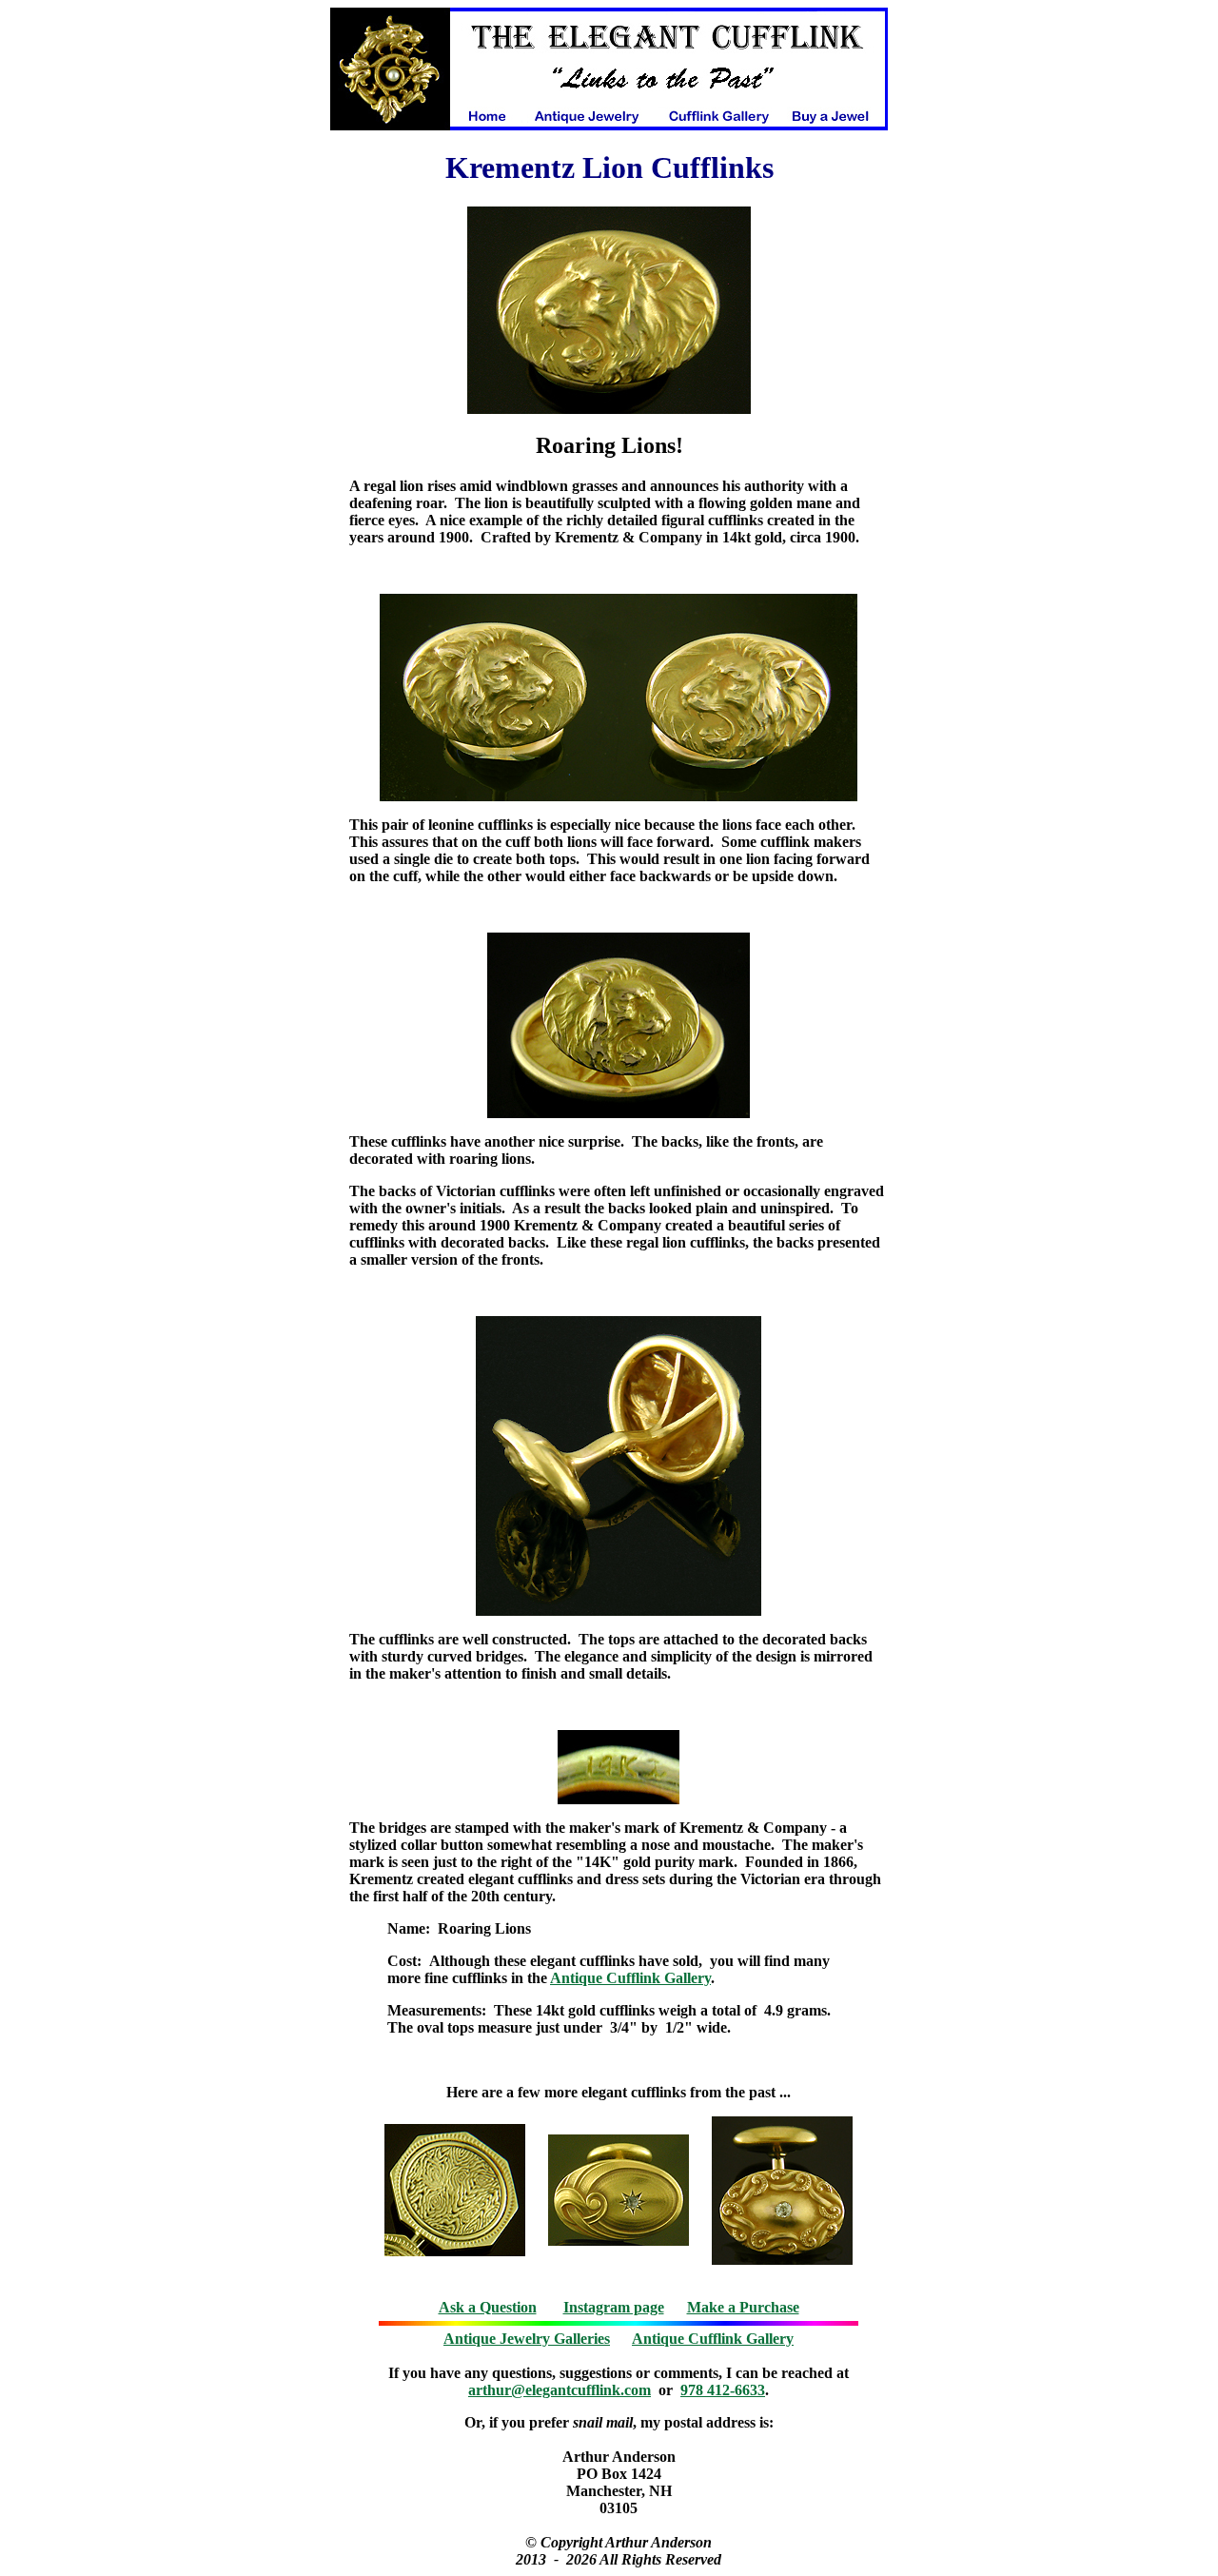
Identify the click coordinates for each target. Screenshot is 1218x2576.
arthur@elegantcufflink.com (560, 2390)
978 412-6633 (723, 2390)
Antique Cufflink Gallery (630, 1978)
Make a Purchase (743, 2307)
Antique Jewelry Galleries (527, 2339)
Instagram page (614, 2307)
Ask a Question (488, 2307)
